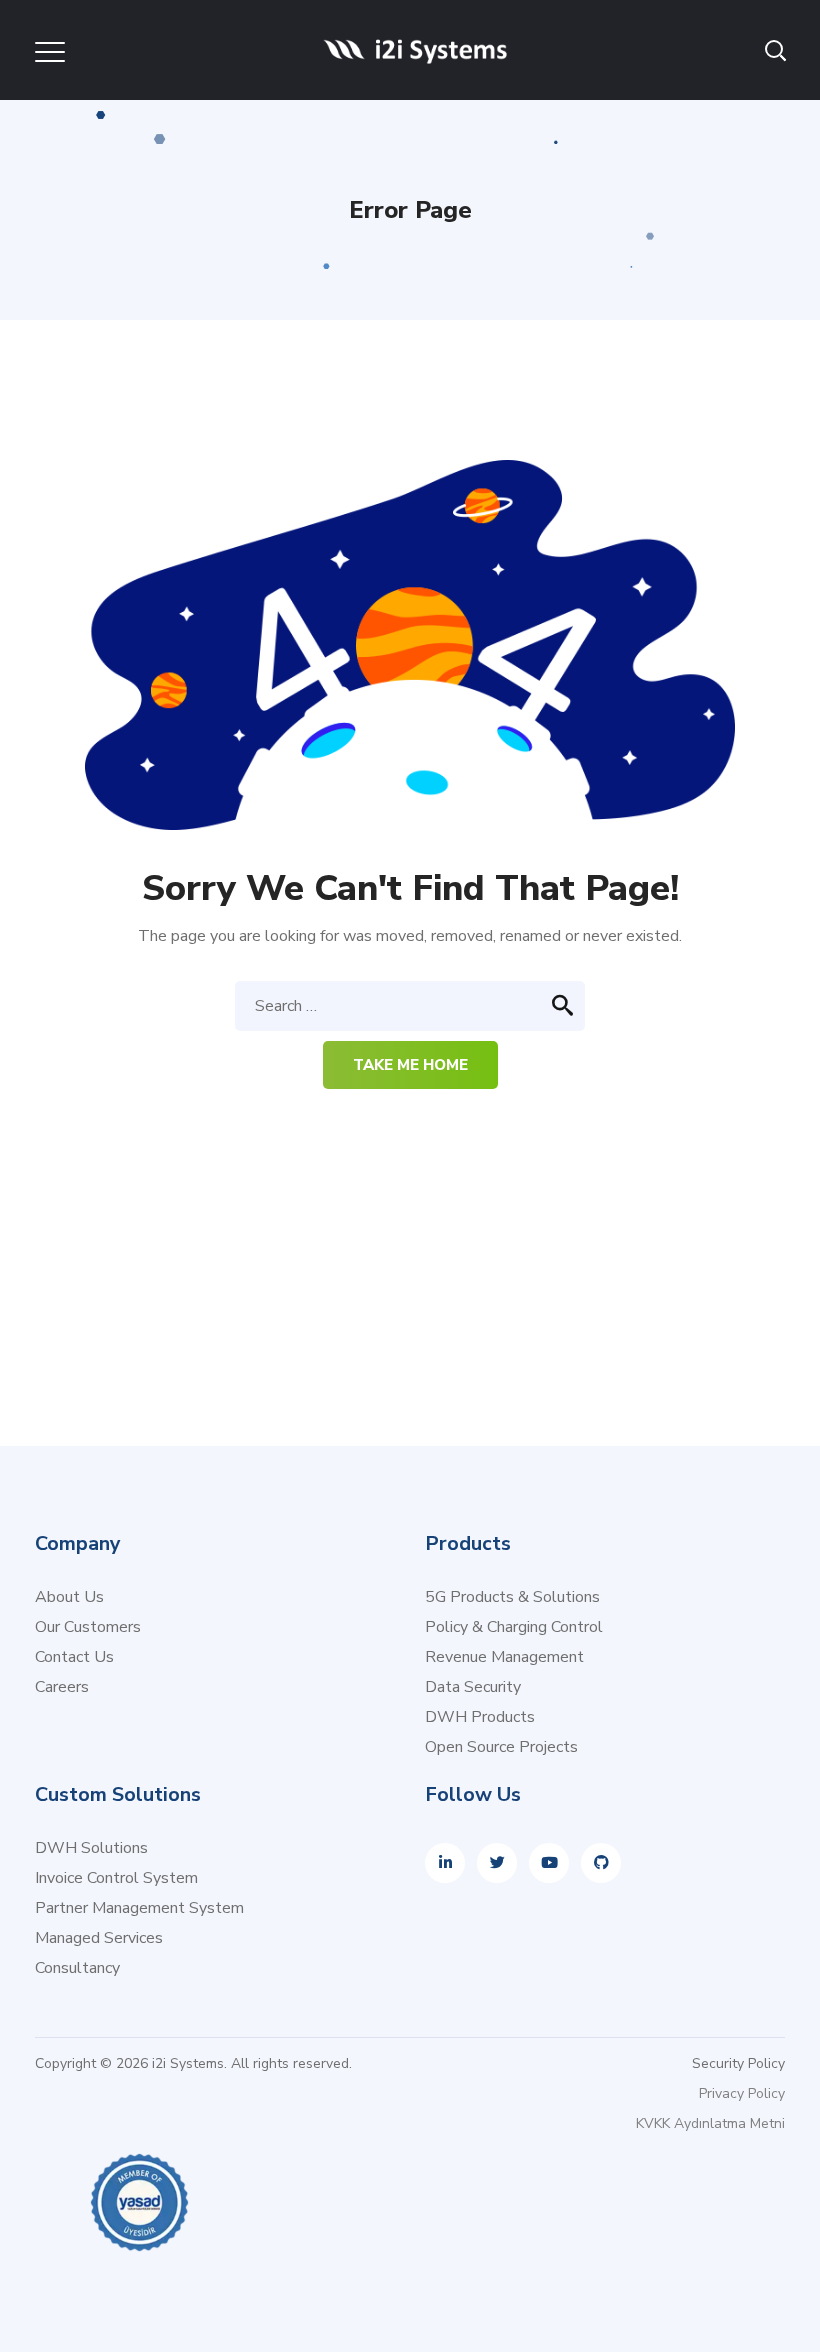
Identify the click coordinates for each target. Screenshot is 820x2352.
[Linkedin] (445, 1863)
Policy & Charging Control (514, 1627)
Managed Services (99, 1938)
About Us (69, 1597)
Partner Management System (139, 1908)
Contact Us (74, 1657)
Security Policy (738, 2063)
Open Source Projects (501, 1747)
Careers (62, 1687)
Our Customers (88, 1627)
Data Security (473, 1687)
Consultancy (77, 1968)
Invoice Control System (116, 1878)
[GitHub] (601, 1863)
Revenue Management (504, 1657)
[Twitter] (497, 1863)
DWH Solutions (91, 1848)
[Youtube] (549, 1863)
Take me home (410, 1065)
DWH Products (480, 1717)
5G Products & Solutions (512, 1597)
